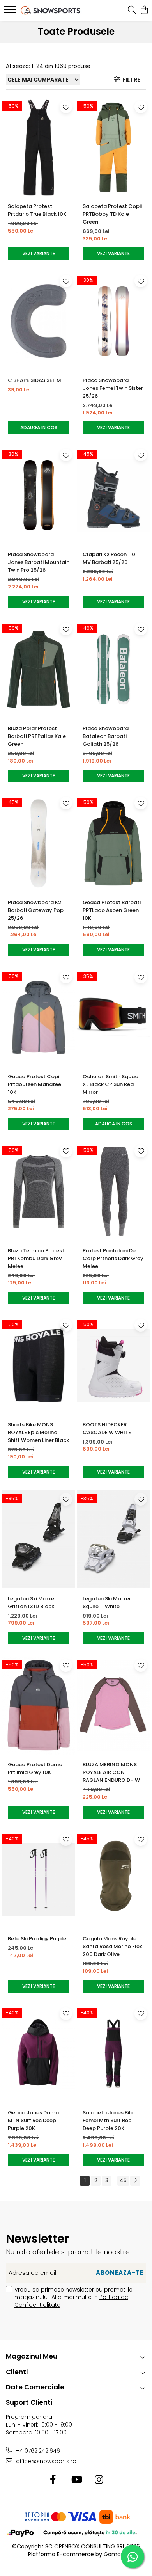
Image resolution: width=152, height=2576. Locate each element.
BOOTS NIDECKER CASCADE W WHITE (107, 1428)
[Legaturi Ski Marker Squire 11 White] (113, 1540)
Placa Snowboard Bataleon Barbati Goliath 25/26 (106, 736)
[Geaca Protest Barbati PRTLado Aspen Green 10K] (113, 843)
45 (123, 2180)
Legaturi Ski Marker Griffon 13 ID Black (32, 1603)
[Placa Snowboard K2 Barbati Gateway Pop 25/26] (39, 843)
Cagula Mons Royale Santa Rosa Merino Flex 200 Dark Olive (112, 1946)
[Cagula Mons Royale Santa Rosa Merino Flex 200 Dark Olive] (113, 1880)
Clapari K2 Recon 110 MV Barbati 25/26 (109, 558)
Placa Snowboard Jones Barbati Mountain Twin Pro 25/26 (39, 562)
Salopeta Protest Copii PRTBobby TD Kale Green (112, 214)
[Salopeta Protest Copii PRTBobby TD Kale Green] (113, 147)
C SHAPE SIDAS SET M (34, 380)
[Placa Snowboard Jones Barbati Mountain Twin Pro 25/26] (39, 495)
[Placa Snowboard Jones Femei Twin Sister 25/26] (113, 321)
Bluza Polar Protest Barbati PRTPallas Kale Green (37, 736)
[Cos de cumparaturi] (144, 11)
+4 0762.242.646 (37, 2451)
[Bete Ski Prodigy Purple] (39, 1880)
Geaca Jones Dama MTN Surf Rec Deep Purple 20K (33, 2120)
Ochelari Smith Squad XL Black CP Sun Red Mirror (110, 1084)
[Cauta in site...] (132, 11)
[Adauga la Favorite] (66, 107)
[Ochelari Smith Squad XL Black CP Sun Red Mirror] (113, 1017)
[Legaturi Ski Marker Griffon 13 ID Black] (39, 1540)
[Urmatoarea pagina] (135, 2181)
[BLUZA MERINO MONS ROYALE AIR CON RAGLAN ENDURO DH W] (113, 1706)
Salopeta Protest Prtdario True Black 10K (37, 210)
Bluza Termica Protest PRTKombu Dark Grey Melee (36, 1258)
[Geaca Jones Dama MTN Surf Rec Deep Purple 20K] (39, 2054)
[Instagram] (99, 2480)
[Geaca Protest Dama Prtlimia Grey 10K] (39, 1706)
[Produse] (11, 12)
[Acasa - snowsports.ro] (51, 10)
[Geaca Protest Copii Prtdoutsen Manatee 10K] (39, 1017)
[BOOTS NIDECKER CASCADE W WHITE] (113, 1365)
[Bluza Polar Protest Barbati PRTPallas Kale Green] (39, 669)
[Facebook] (53, 2480)
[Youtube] (76, 2480)
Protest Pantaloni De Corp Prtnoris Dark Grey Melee (113, 1258)
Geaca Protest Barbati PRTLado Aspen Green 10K (112, 910)
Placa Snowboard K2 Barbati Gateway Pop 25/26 (36, 910)
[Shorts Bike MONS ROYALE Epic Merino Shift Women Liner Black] (39, 1365)
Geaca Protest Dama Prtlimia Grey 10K (35, 1768)
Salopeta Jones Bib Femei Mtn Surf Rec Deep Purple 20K (108, 2120)
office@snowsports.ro (45, 2461)
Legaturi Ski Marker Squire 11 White (107, 1603)
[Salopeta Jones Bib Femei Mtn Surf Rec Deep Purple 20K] (113, 2054)
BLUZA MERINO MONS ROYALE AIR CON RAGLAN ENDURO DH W (111, 1772)
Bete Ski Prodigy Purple (37, 1939)
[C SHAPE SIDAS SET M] (39, 321)
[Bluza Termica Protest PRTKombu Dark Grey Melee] (39, 1191)
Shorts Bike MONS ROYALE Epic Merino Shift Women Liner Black (38, 1432)
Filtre (130, 80)
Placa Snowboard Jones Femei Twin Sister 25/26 (113, 388)
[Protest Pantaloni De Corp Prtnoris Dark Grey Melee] (113, 1191)
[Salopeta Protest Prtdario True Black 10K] (39, 147)
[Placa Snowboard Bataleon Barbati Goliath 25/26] (113, 669)
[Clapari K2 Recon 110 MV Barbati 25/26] (113, 495)
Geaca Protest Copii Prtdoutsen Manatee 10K (34, 1084)
